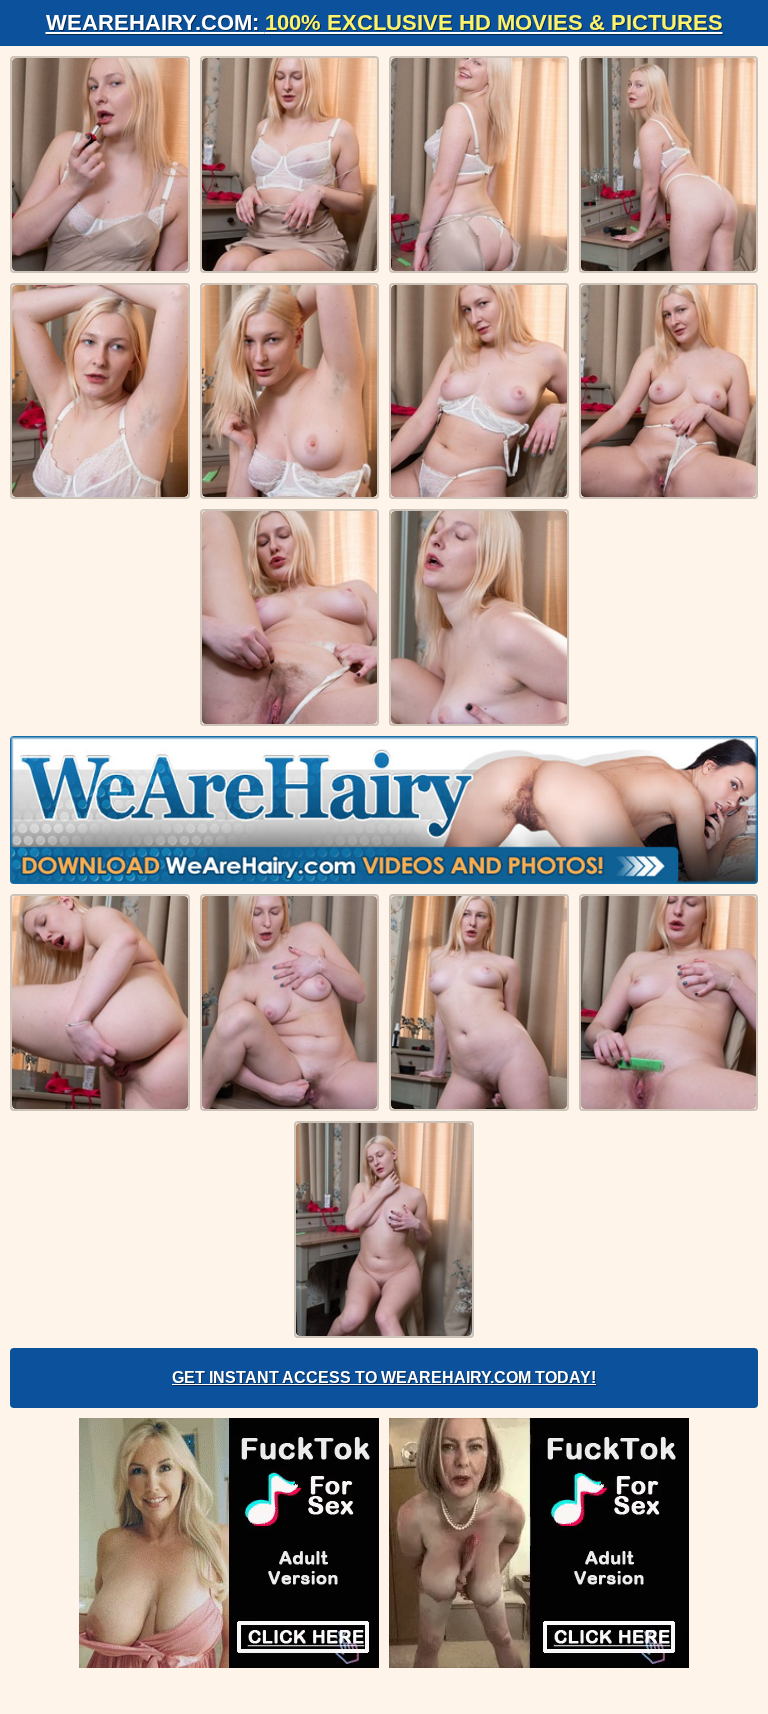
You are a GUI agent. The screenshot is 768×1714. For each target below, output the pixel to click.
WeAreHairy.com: (384, 22)
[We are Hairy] (384, 810)
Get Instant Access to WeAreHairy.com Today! (384, 1377)
